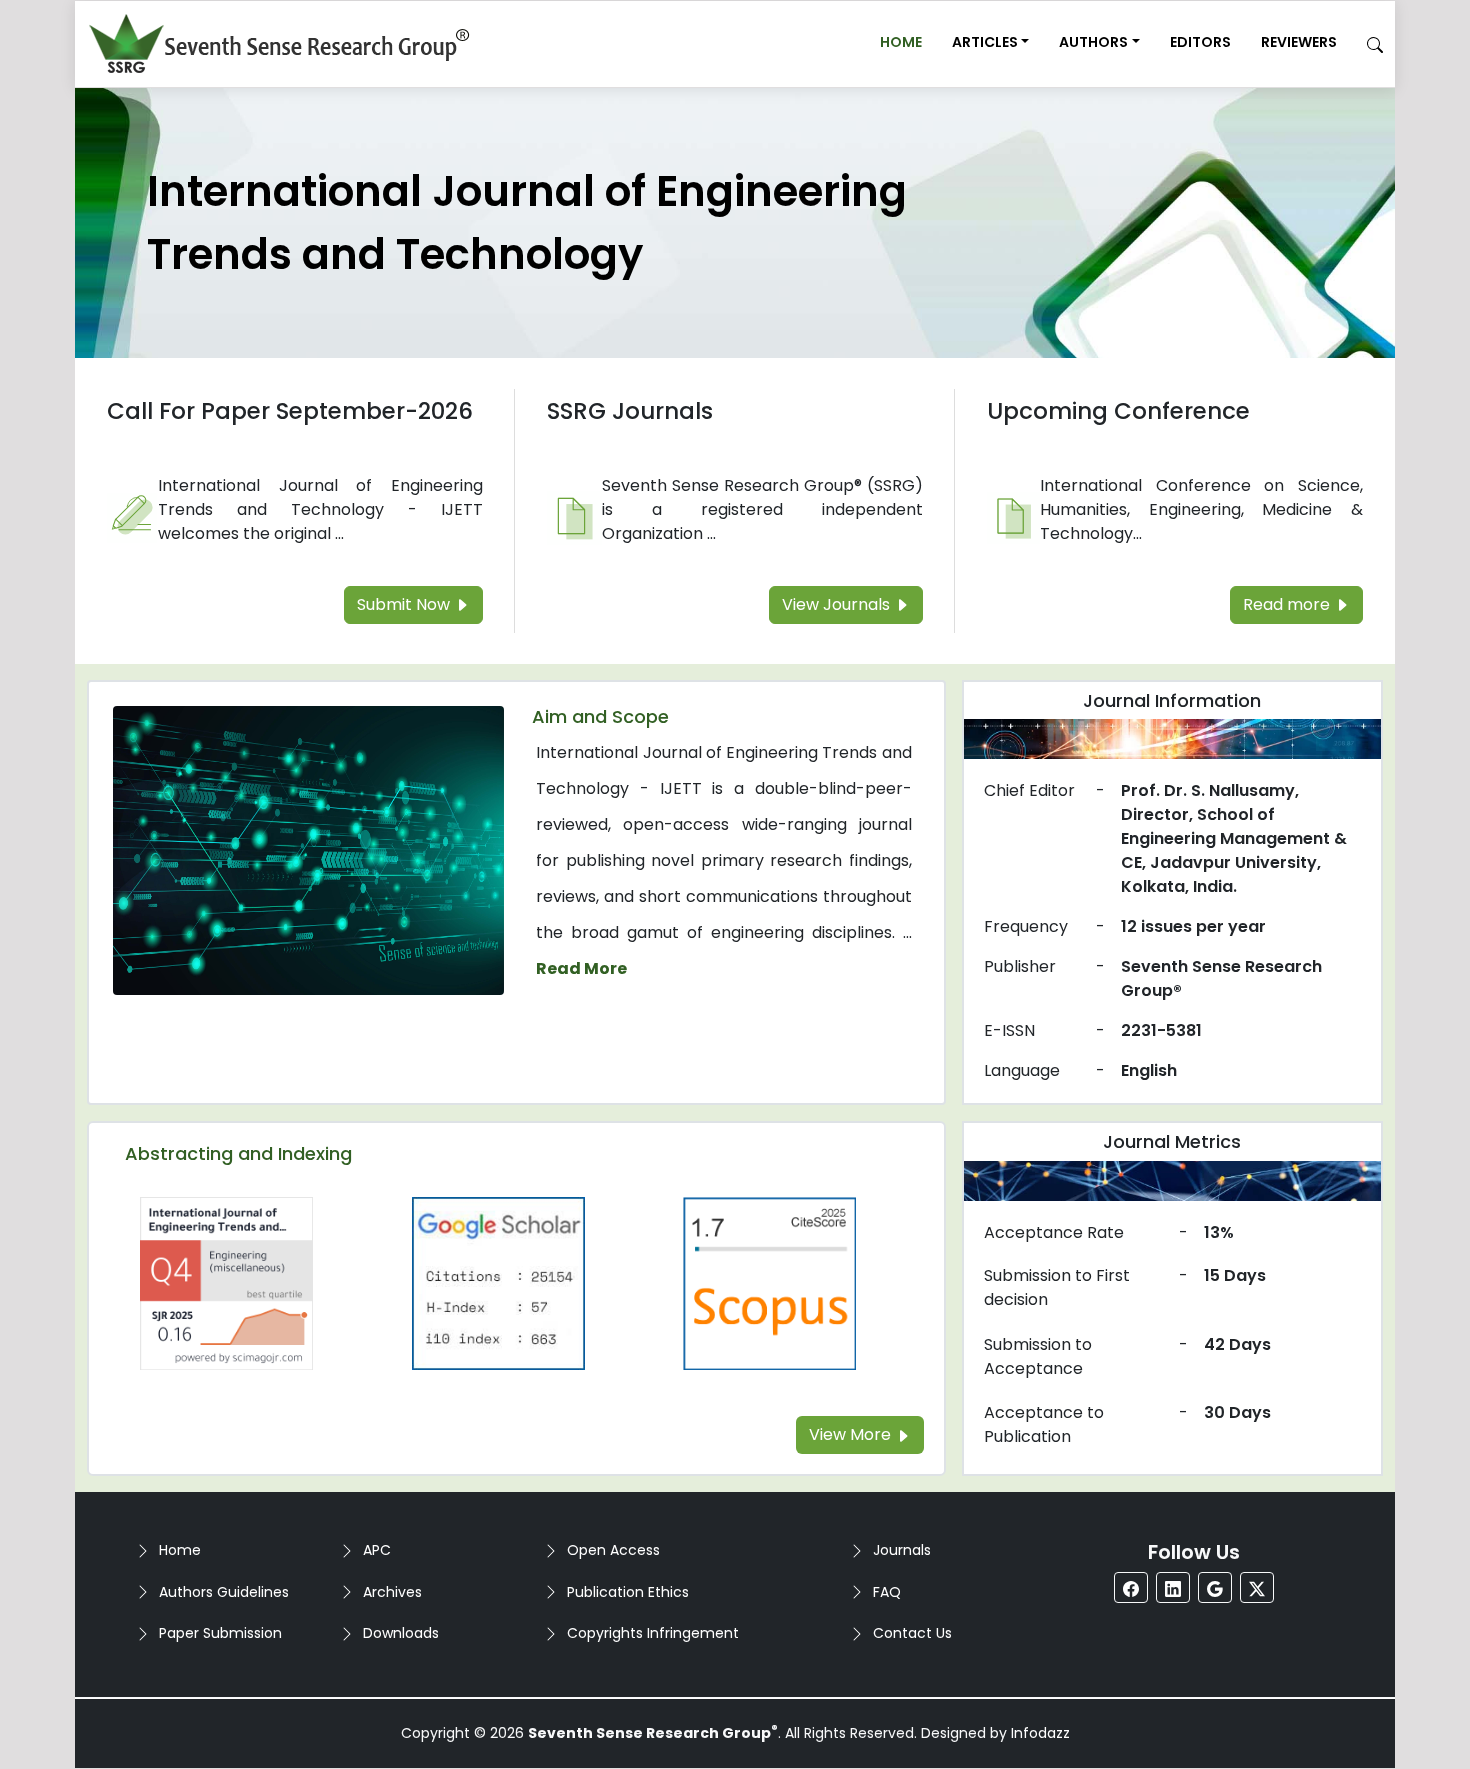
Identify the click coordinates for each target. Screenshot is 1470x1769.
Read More (581, 968)
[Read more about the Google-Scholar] (499, 1282)
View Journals (838, 604)
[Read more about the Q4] (227, 1282)
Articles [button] (985, 42)
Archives (392, 1592)
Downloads (401, 1633)
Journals (902, 1550)
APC (377, 1550)
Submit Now (405, 604)
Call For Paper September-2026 (290, 411)
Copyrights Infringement (653, 1633)
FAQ (887, 1592)
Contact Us (912, 1633)
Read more (1288, 604)
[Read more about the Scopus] (770, 1282)
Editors (1200, 42)
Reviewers (1299, 42)
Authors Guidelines (224, 1592)
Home (901, 42)
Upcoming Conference (1118, 411)
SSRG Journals (630, 411)
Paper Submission (220, 1633)
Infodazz (1040, 1733)
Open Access (613, 1550)
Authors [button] (1093, 42)
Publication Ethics (628, 1592)
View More (852, 1434)
